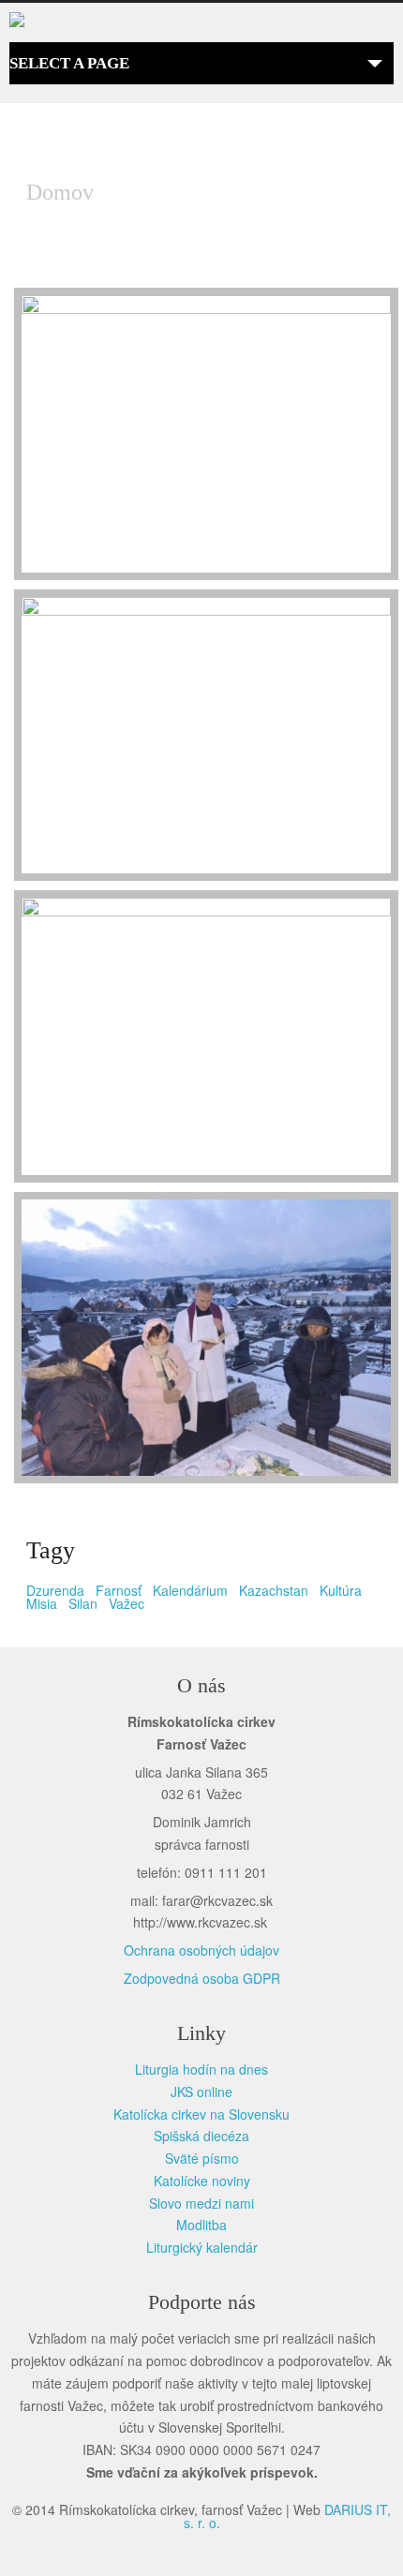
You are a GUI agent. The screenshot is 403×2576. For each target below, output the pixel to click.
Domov (60, 192)
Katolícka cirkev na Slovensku (201, 2114)
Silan (83, 1603)
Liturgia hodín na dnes (201, 2069)
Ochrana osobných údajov (201, 1950)
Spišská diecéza (201, 2136)
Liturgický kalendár (202, 2247)
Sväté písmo (202, 2158)
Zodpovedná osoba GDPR (202, 1978)
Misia (42, 1603)
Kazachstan (274, 1590)
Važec (127, 1603)
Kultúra (341, 1590)
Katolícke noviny (202, 2181)
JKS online (201, 2092)
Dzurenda (55, 1590)
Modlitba (201, 2225)
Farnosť (119, 1590)
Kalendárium (190, 1590)
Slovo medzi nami (201, 2203)
